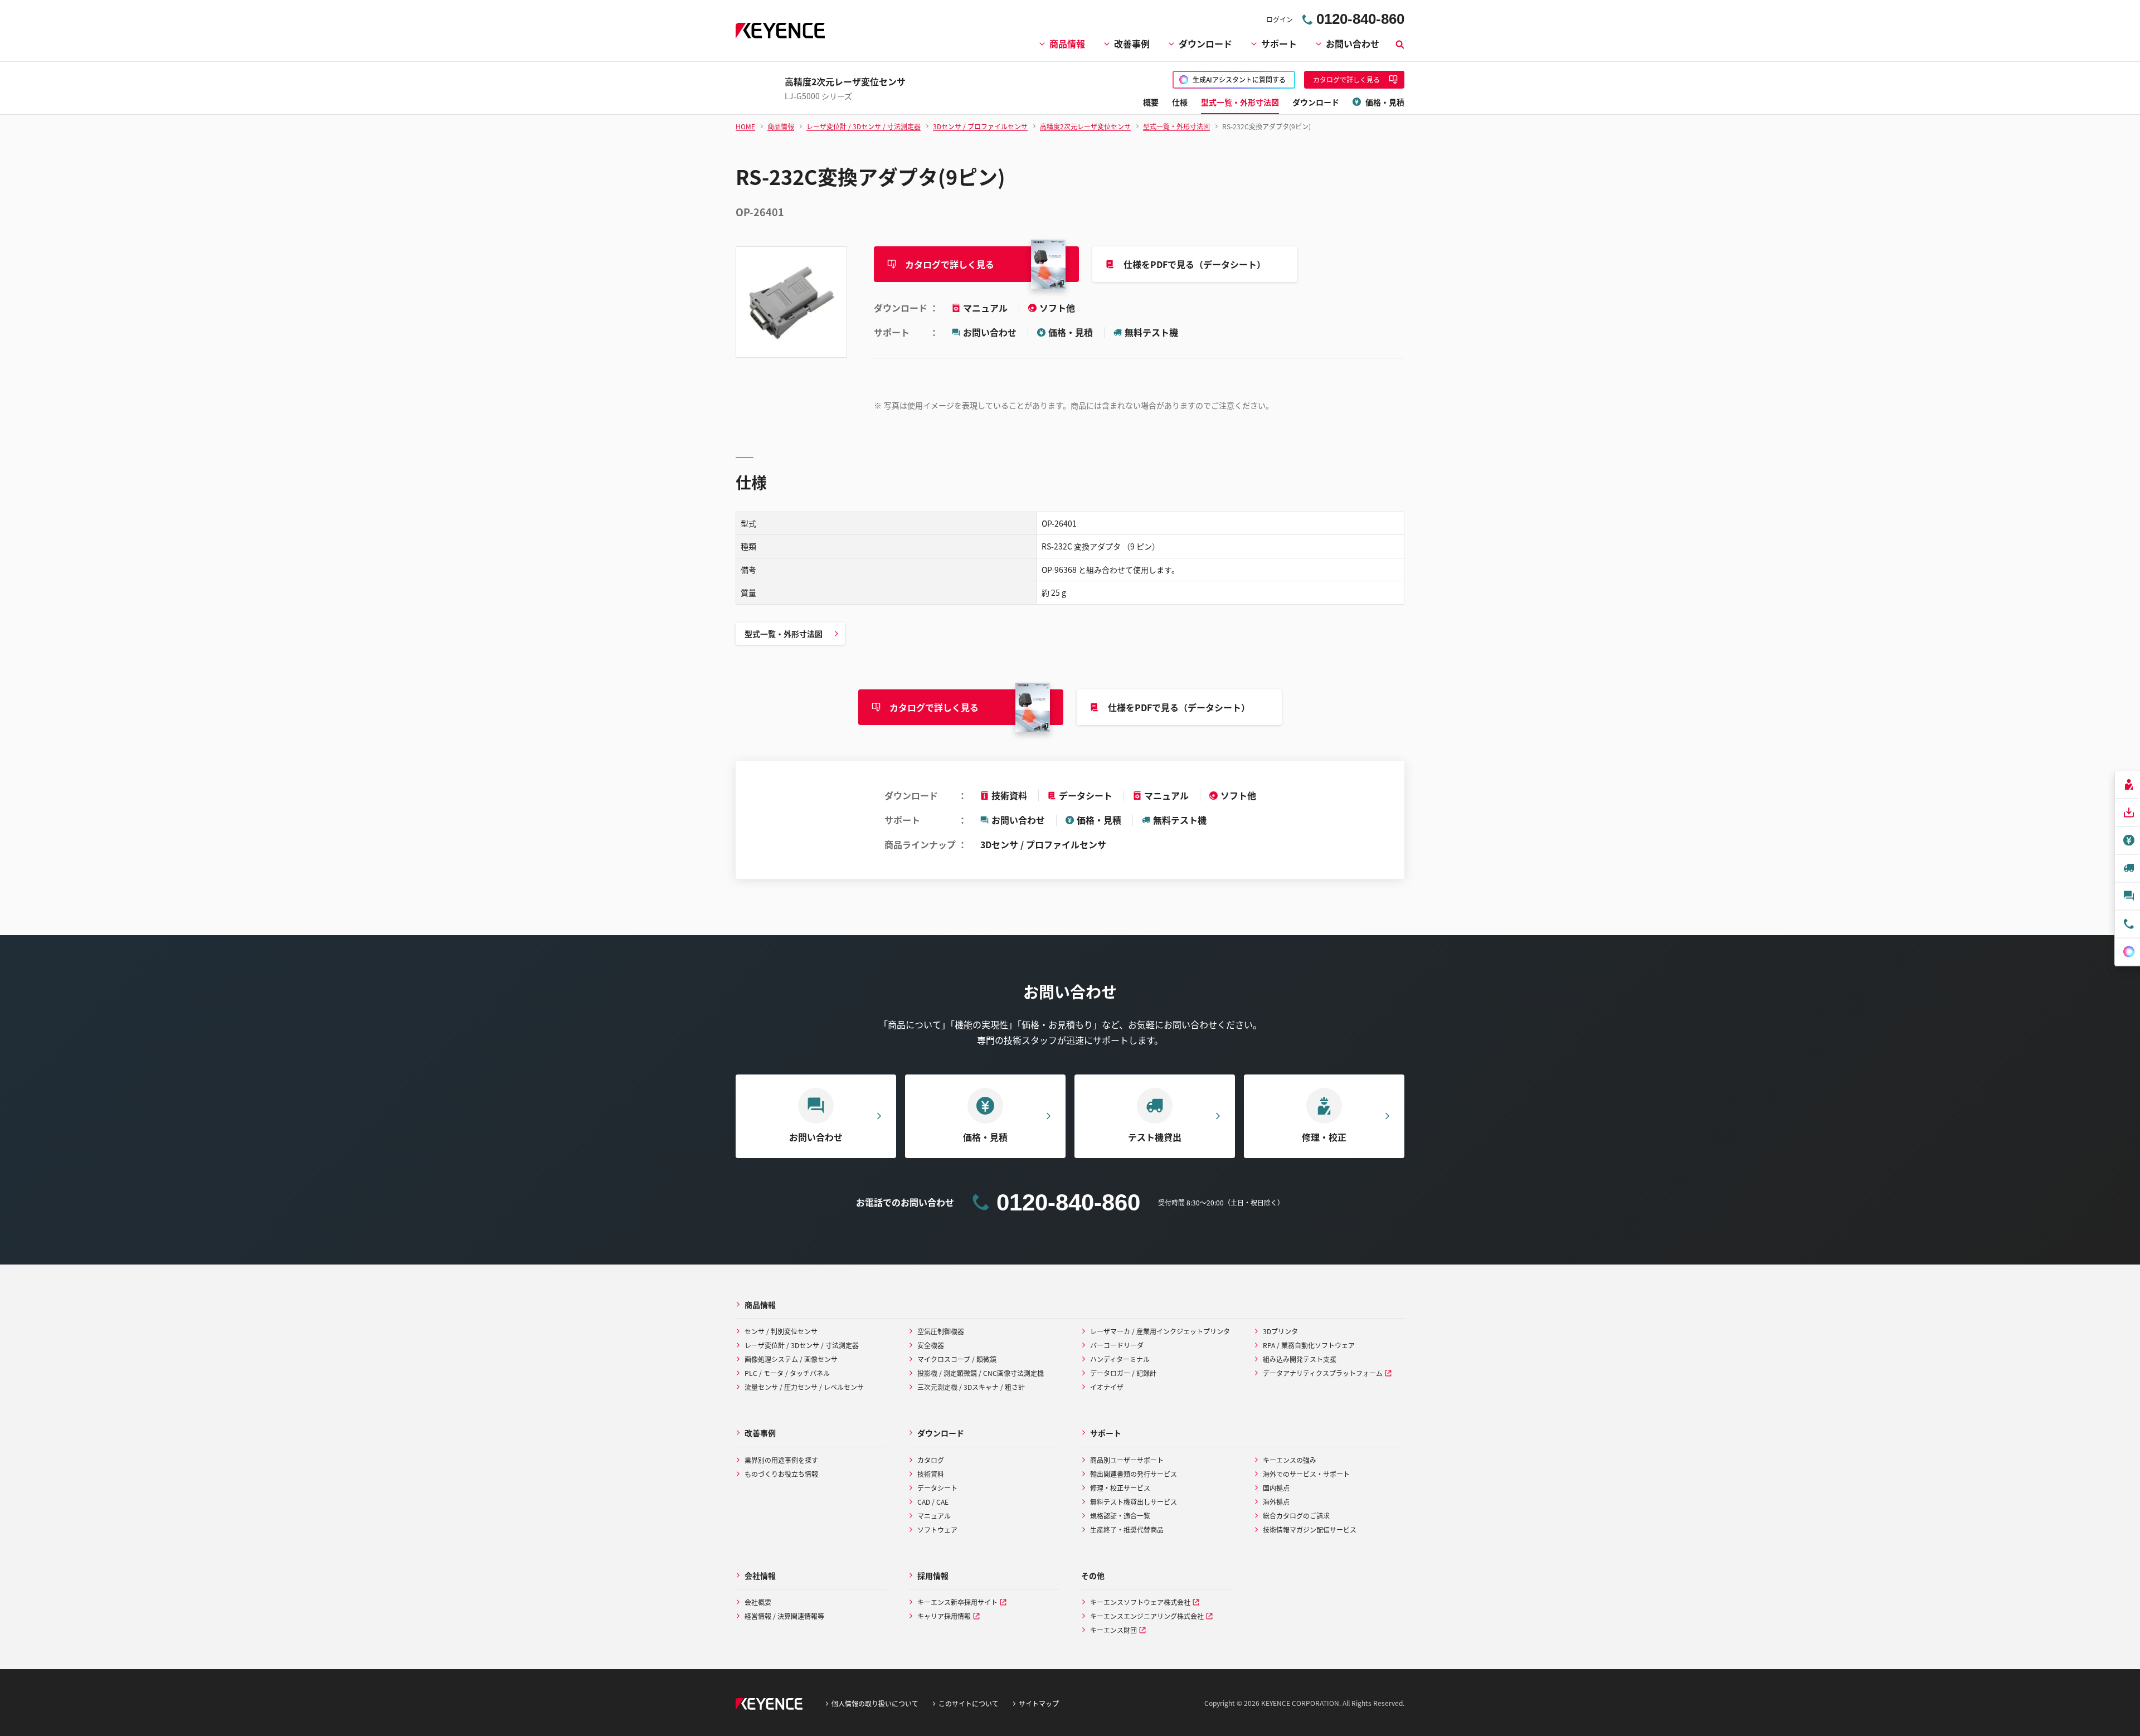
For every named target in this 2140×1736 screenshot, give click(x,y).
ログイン (1280, 19)
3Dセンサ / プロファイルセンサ (1043, 844)
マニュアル (986, 308)
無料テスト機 (1151, 332)
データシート (1086, 795)
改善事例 (1132, 43)
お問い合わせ (1353, 43)
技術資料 (1009, 795)
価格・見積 (1071, 332)
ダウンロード (1205, 43)
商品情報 (1067, 43)
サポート (1279, 43)
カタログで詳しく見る (950, 264)
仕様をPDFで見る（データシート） (1195, 264)
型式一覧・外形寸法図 (784, 634)
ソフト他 (1057, 308)
